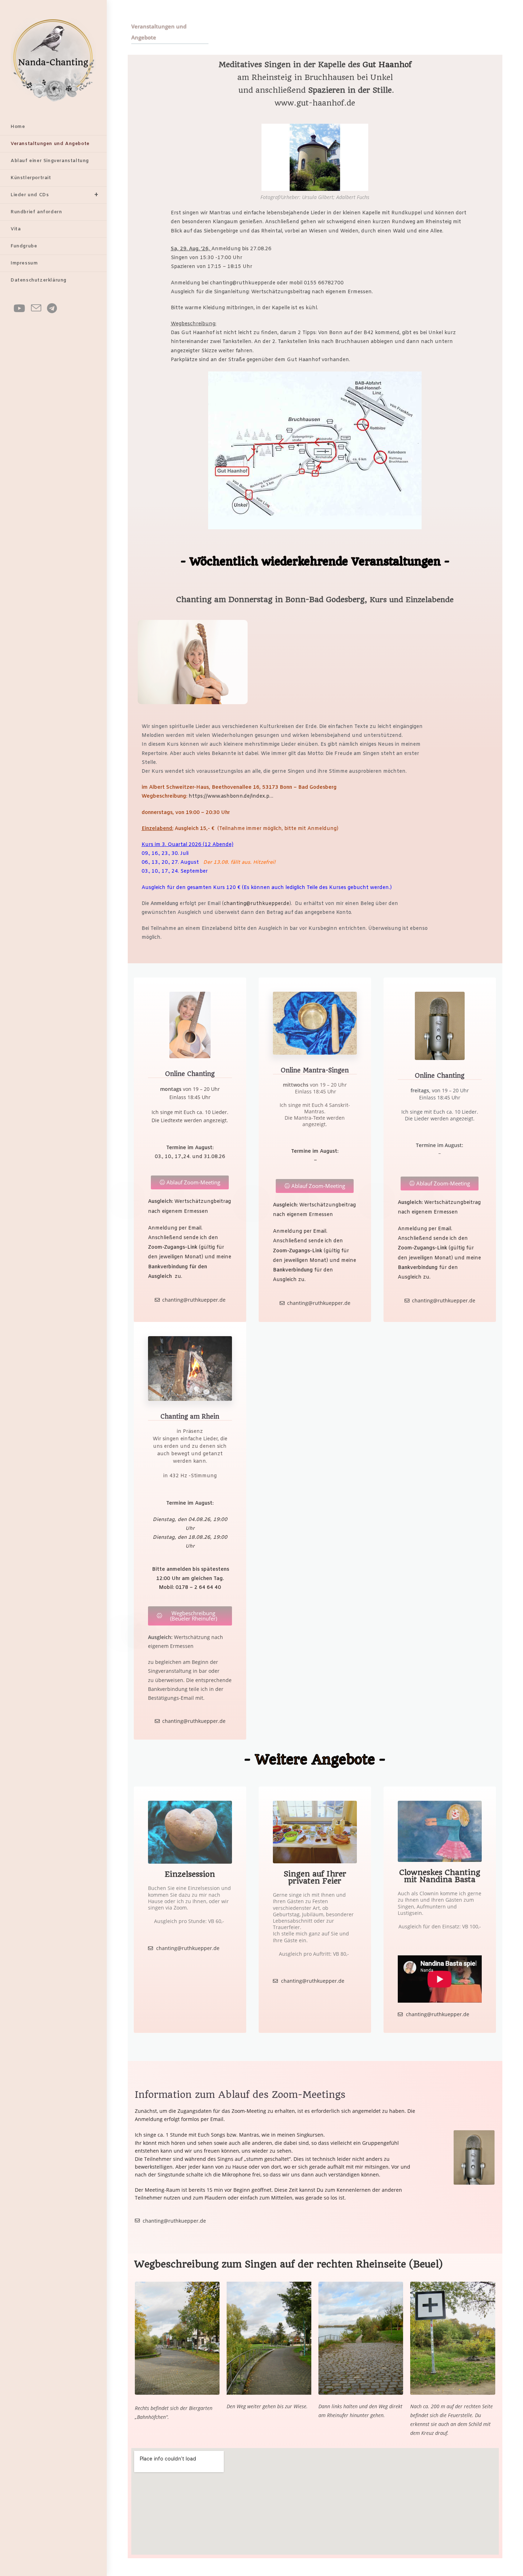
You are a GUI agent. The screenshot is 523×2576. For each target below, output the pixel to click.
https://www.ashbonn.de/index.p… (231, 796)
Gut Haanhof (387, 65)
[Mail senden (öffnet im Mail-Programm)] (36, 308)
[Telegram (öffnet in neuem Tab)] (52, 308)
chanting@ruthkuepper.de (257, 904)
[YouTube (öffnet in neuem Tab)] (19, 308)
